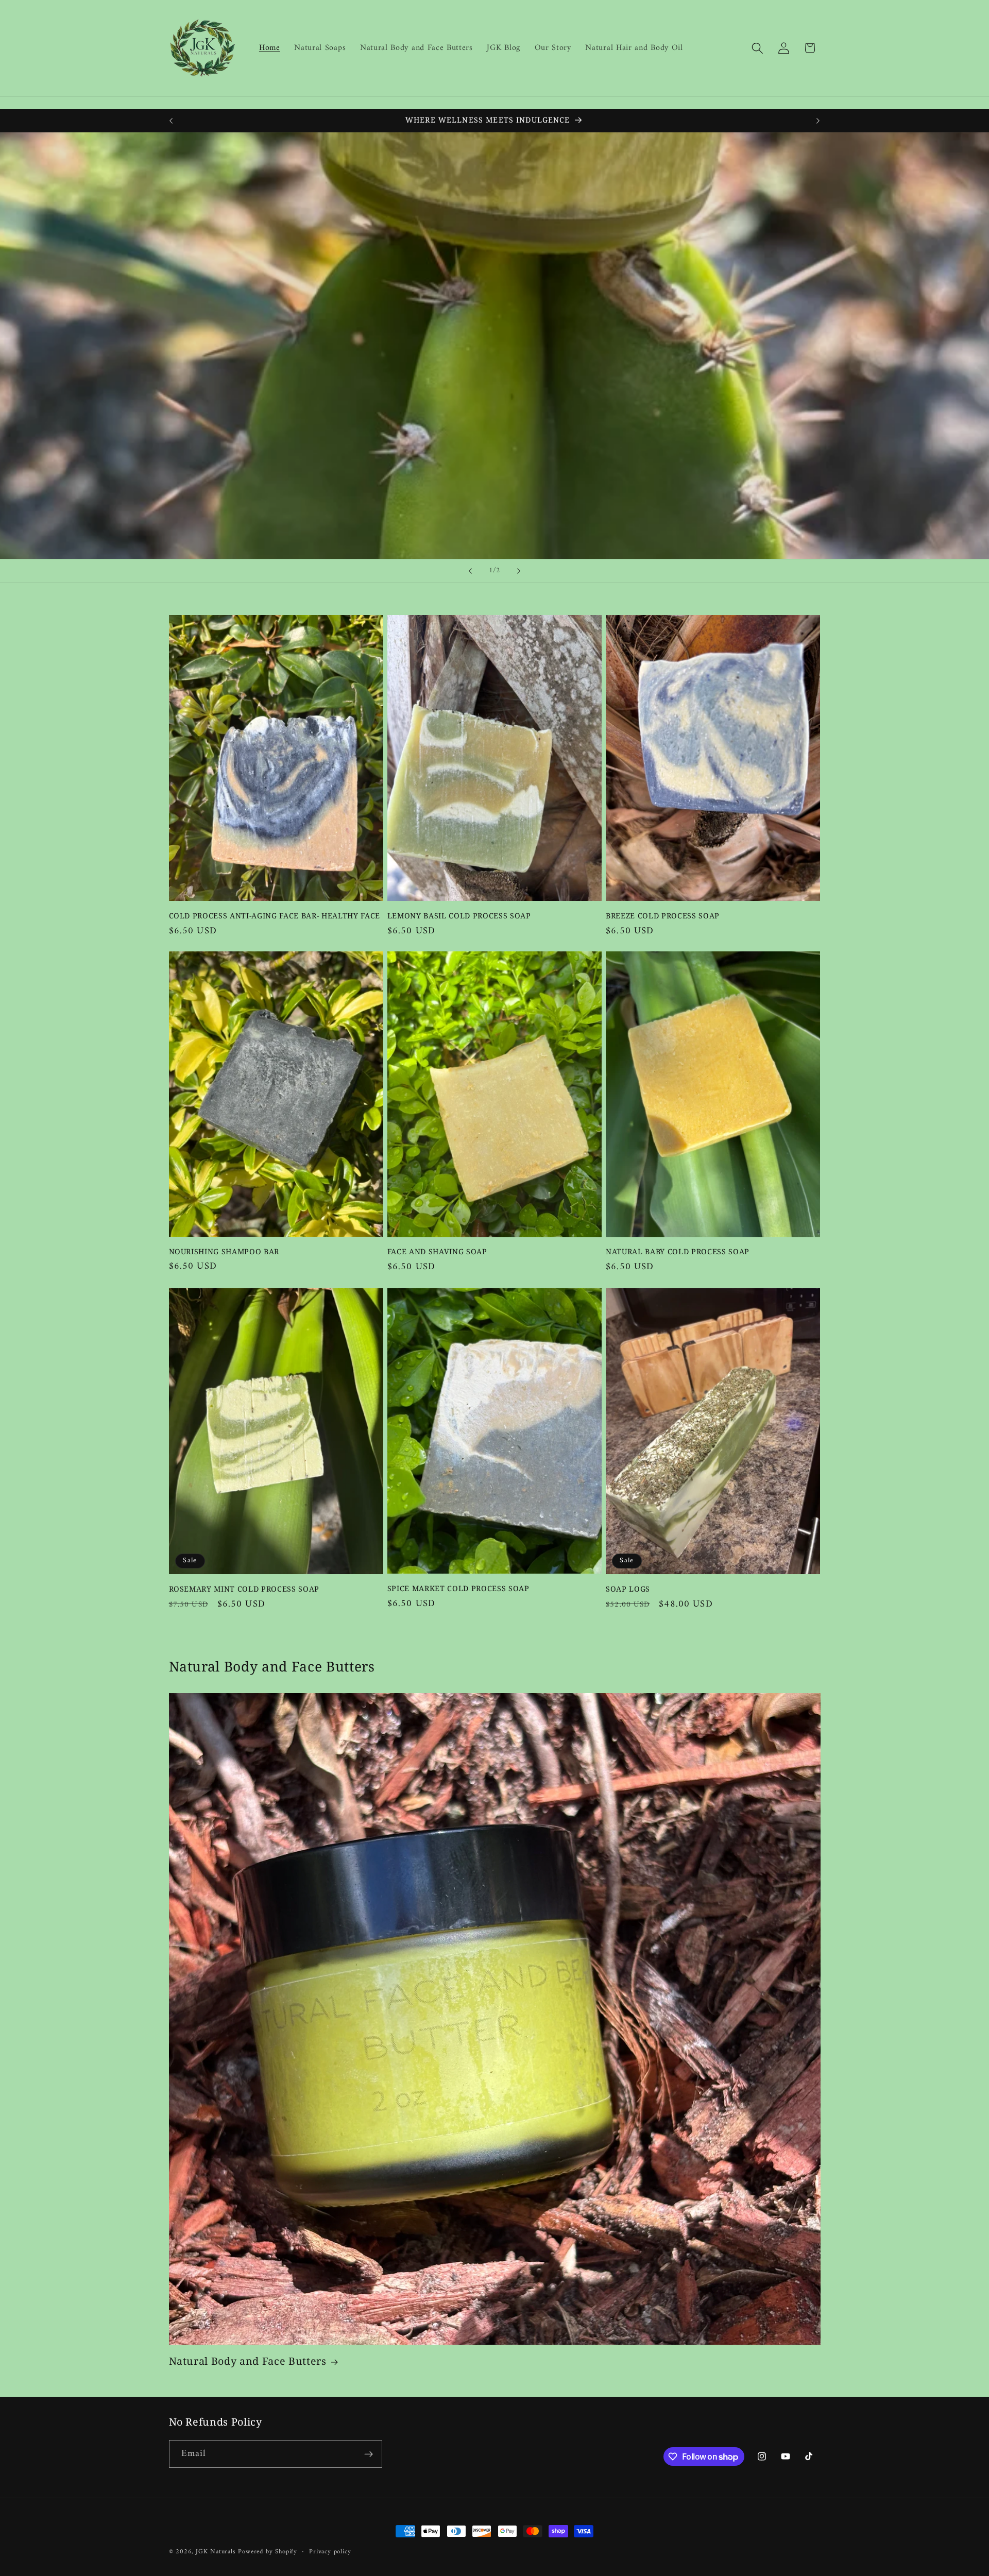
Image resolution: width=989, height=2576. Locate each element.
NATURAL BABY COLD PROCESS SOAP (678, 1252)
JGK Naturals (216, 2552)
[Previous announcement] (171, 121)
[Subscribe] (369, 2454)
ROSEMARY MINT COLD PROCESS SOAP (244, 1589)
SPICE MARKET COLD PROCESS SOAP (458, 1588)
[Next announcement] (818, 121)
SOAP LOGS (628, 1589)
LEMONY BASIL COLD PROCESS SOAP (459, 915)
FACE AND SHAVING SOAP (437, 1252)
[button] (757, 48)
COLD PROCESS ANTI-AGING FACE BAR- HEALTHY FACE (275, 915)
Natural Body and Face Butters (248, 2362)
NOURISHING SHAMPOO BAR (224, 1252)
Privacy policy (330, 2552)
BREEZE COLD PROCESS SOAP (663, 915)
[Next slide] (519, 571)
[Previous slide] (470, 571)
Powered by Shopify (268, 2552)
